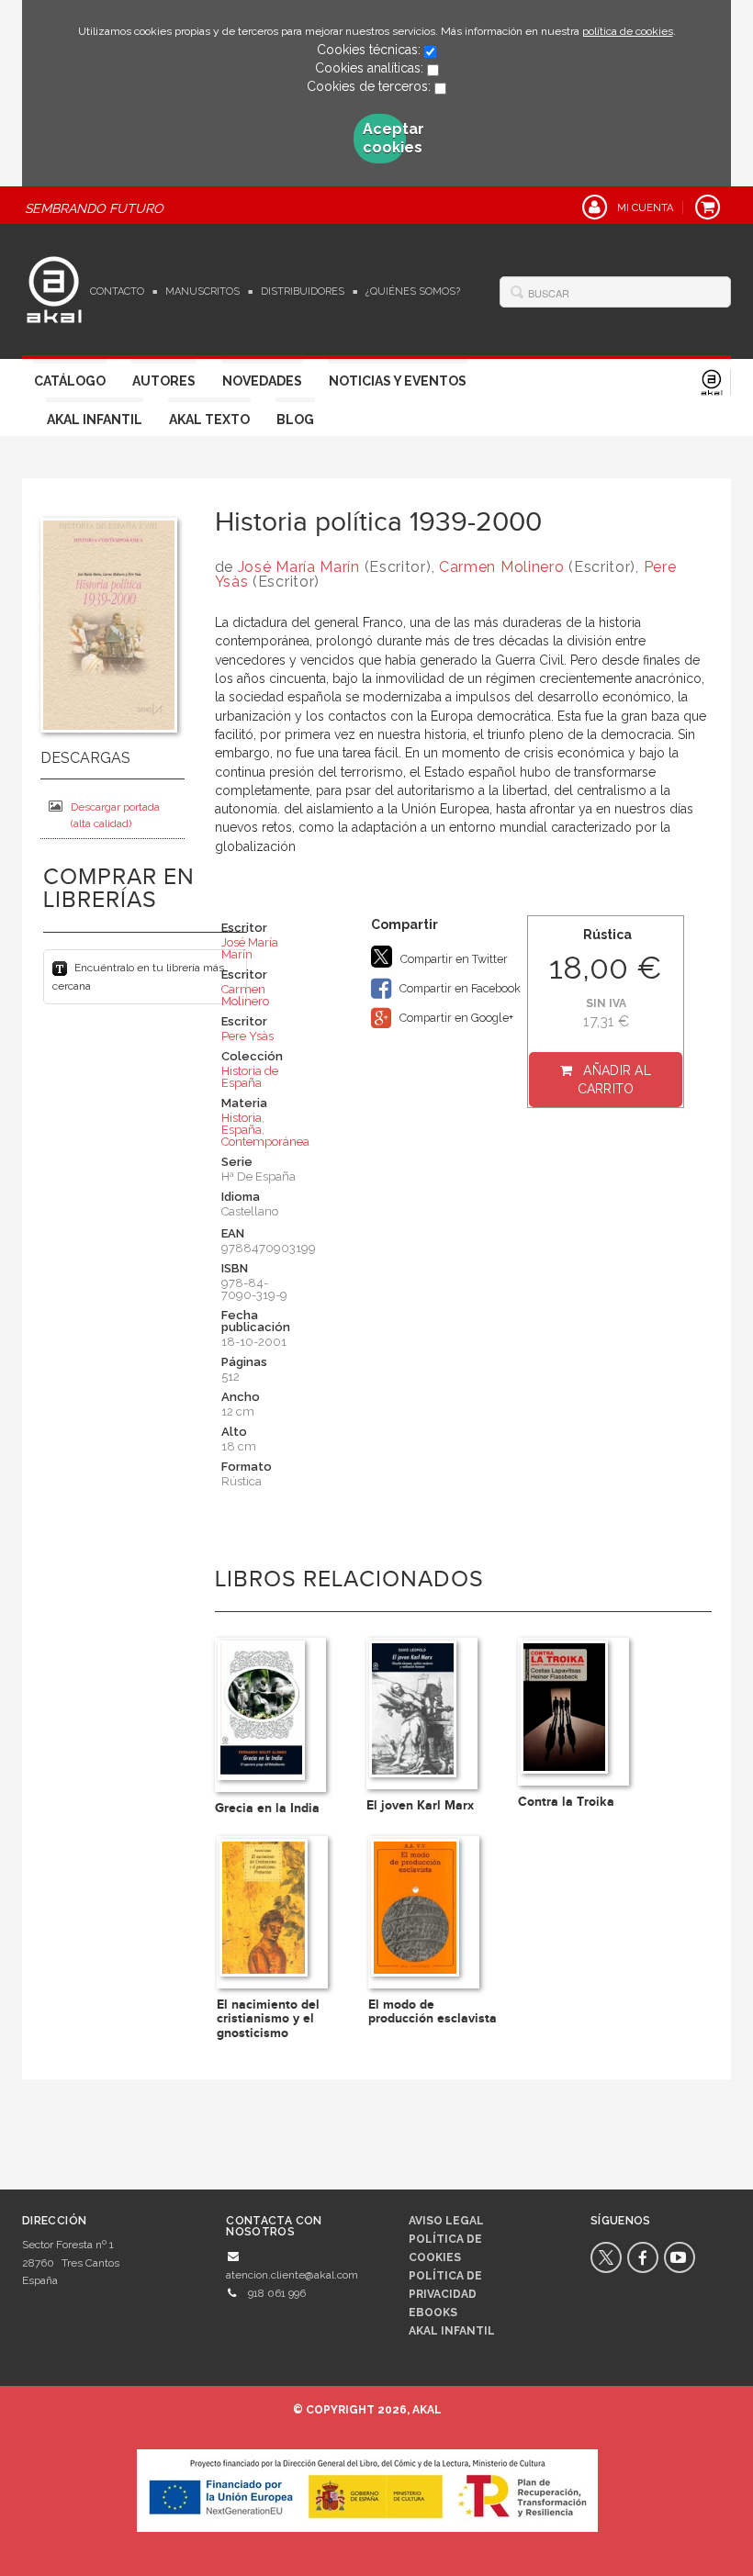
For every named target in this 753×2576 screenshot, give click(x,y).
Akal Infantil (95, 420)
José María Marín (299, 567)
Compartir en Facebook (459, 988)
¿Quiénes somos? (413, 291)
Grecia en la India (267, 1808)
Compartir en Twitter (453, 959)
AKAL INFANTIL (452, 2331)
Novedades (262, 381)
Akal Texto (209, 420)
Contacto (117, 291)
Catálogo (70, 381)
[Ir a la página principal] (54, 287)
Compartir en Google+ (455, 1018)
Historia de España (250, 1077)
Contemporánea (265, 1142)
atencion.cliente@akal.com (292, 2275)
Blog (295, 420)
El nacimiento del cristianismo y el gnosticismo (268, 2019)
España (242, 1130)
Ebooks (433, 2313)
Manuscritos (202, 291)
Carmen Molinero (502, 567)
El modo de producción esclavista (433, 2011)
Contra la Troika (566, 1802)
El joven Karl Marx (420, 1805)
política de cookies (628, 31)
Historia (242, 1118)
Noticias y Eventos (398, 381)
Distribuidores (303, 291)
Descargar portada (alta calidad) (115, 815)
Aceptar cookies (385, 138)
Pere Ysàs (247, 1036)
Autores (164, 381)
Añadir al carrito (615, 1080)
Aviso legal (446, 2221)
